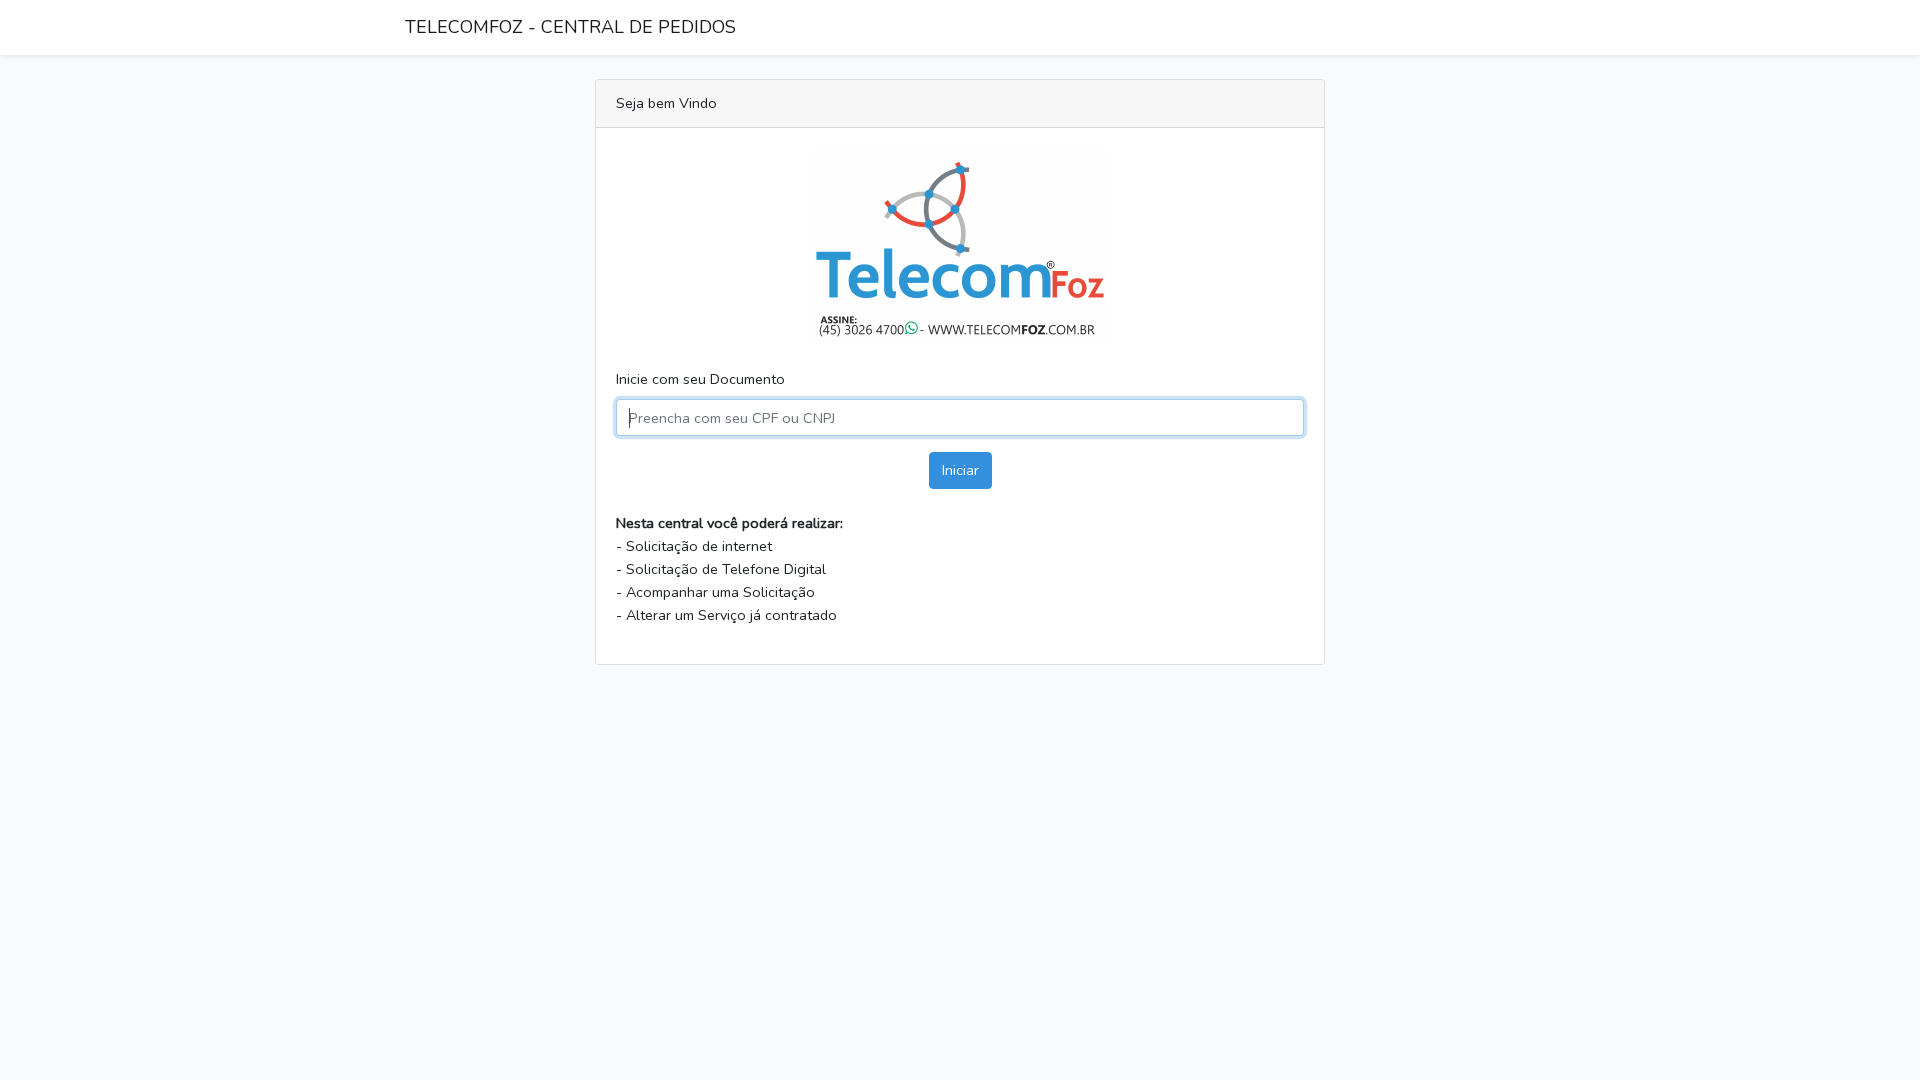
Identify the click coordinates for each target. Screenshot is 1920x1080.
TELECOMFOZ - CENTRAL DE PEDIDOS (570, 27)
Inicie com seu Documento (700, 379)
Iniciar (960, 470)
